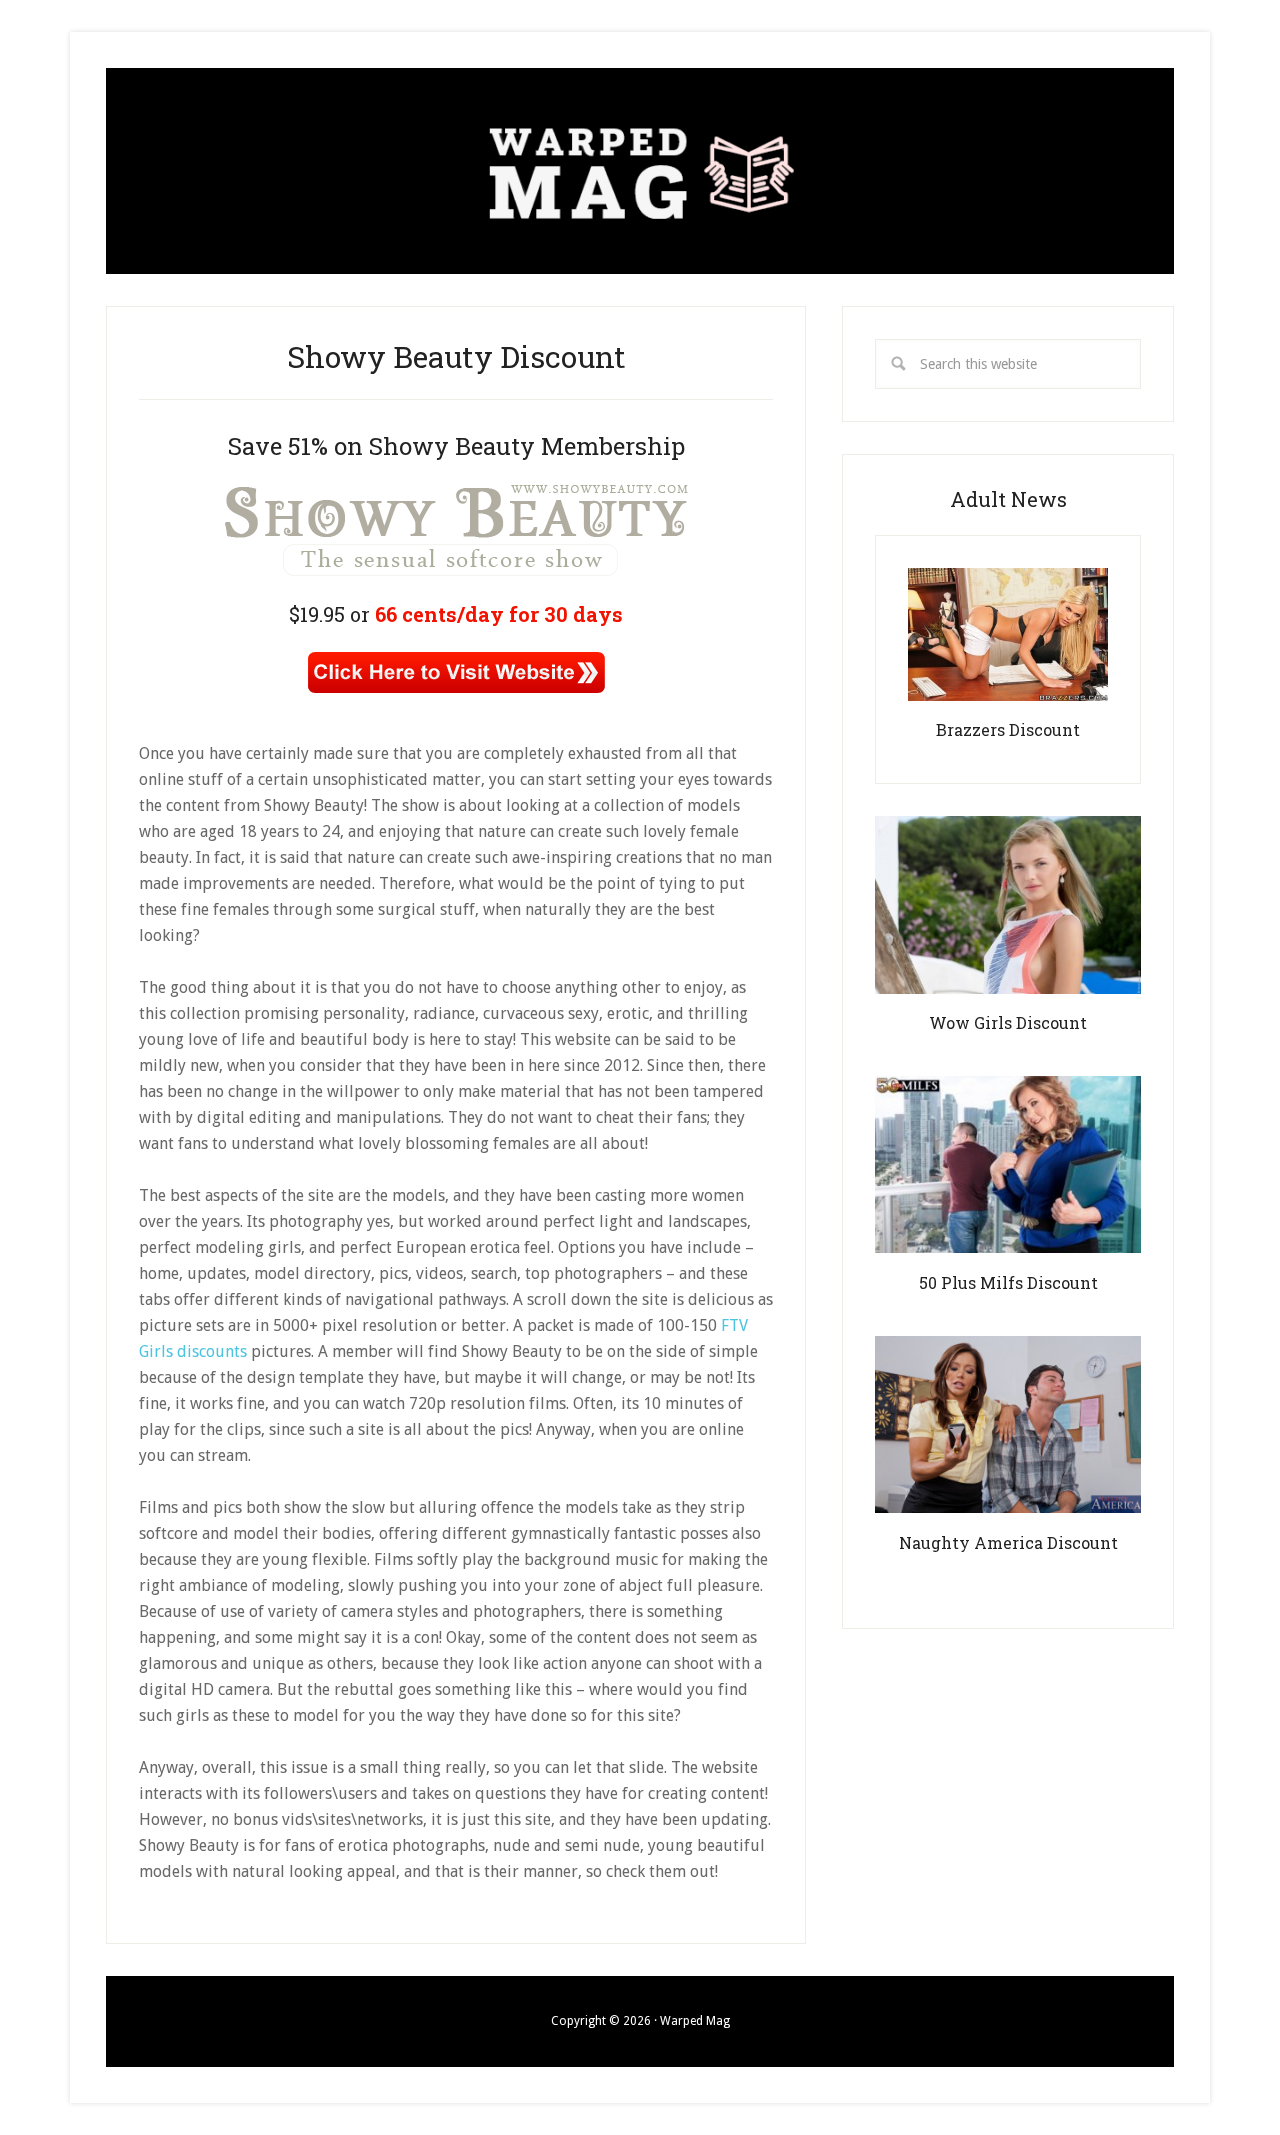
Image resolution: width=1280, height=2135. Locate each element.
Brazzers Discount (1008, 729)
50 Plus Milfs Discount (1008, 1282)
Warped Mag (640, 171)
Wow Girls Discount (1008, 1022)
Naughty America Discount (1008, 1542)
